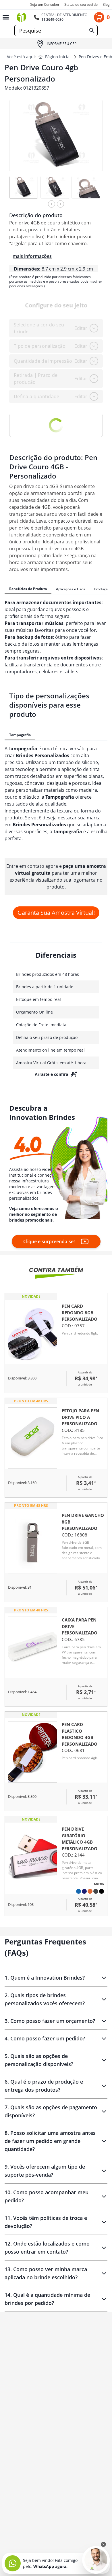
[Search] (92, 31)
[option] (25, 190)
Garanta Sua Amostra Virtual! (56, 913)
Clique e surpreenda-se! (49, 1241)
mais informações (32, 256)
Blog (106, 5)
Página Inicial (58, 57)
